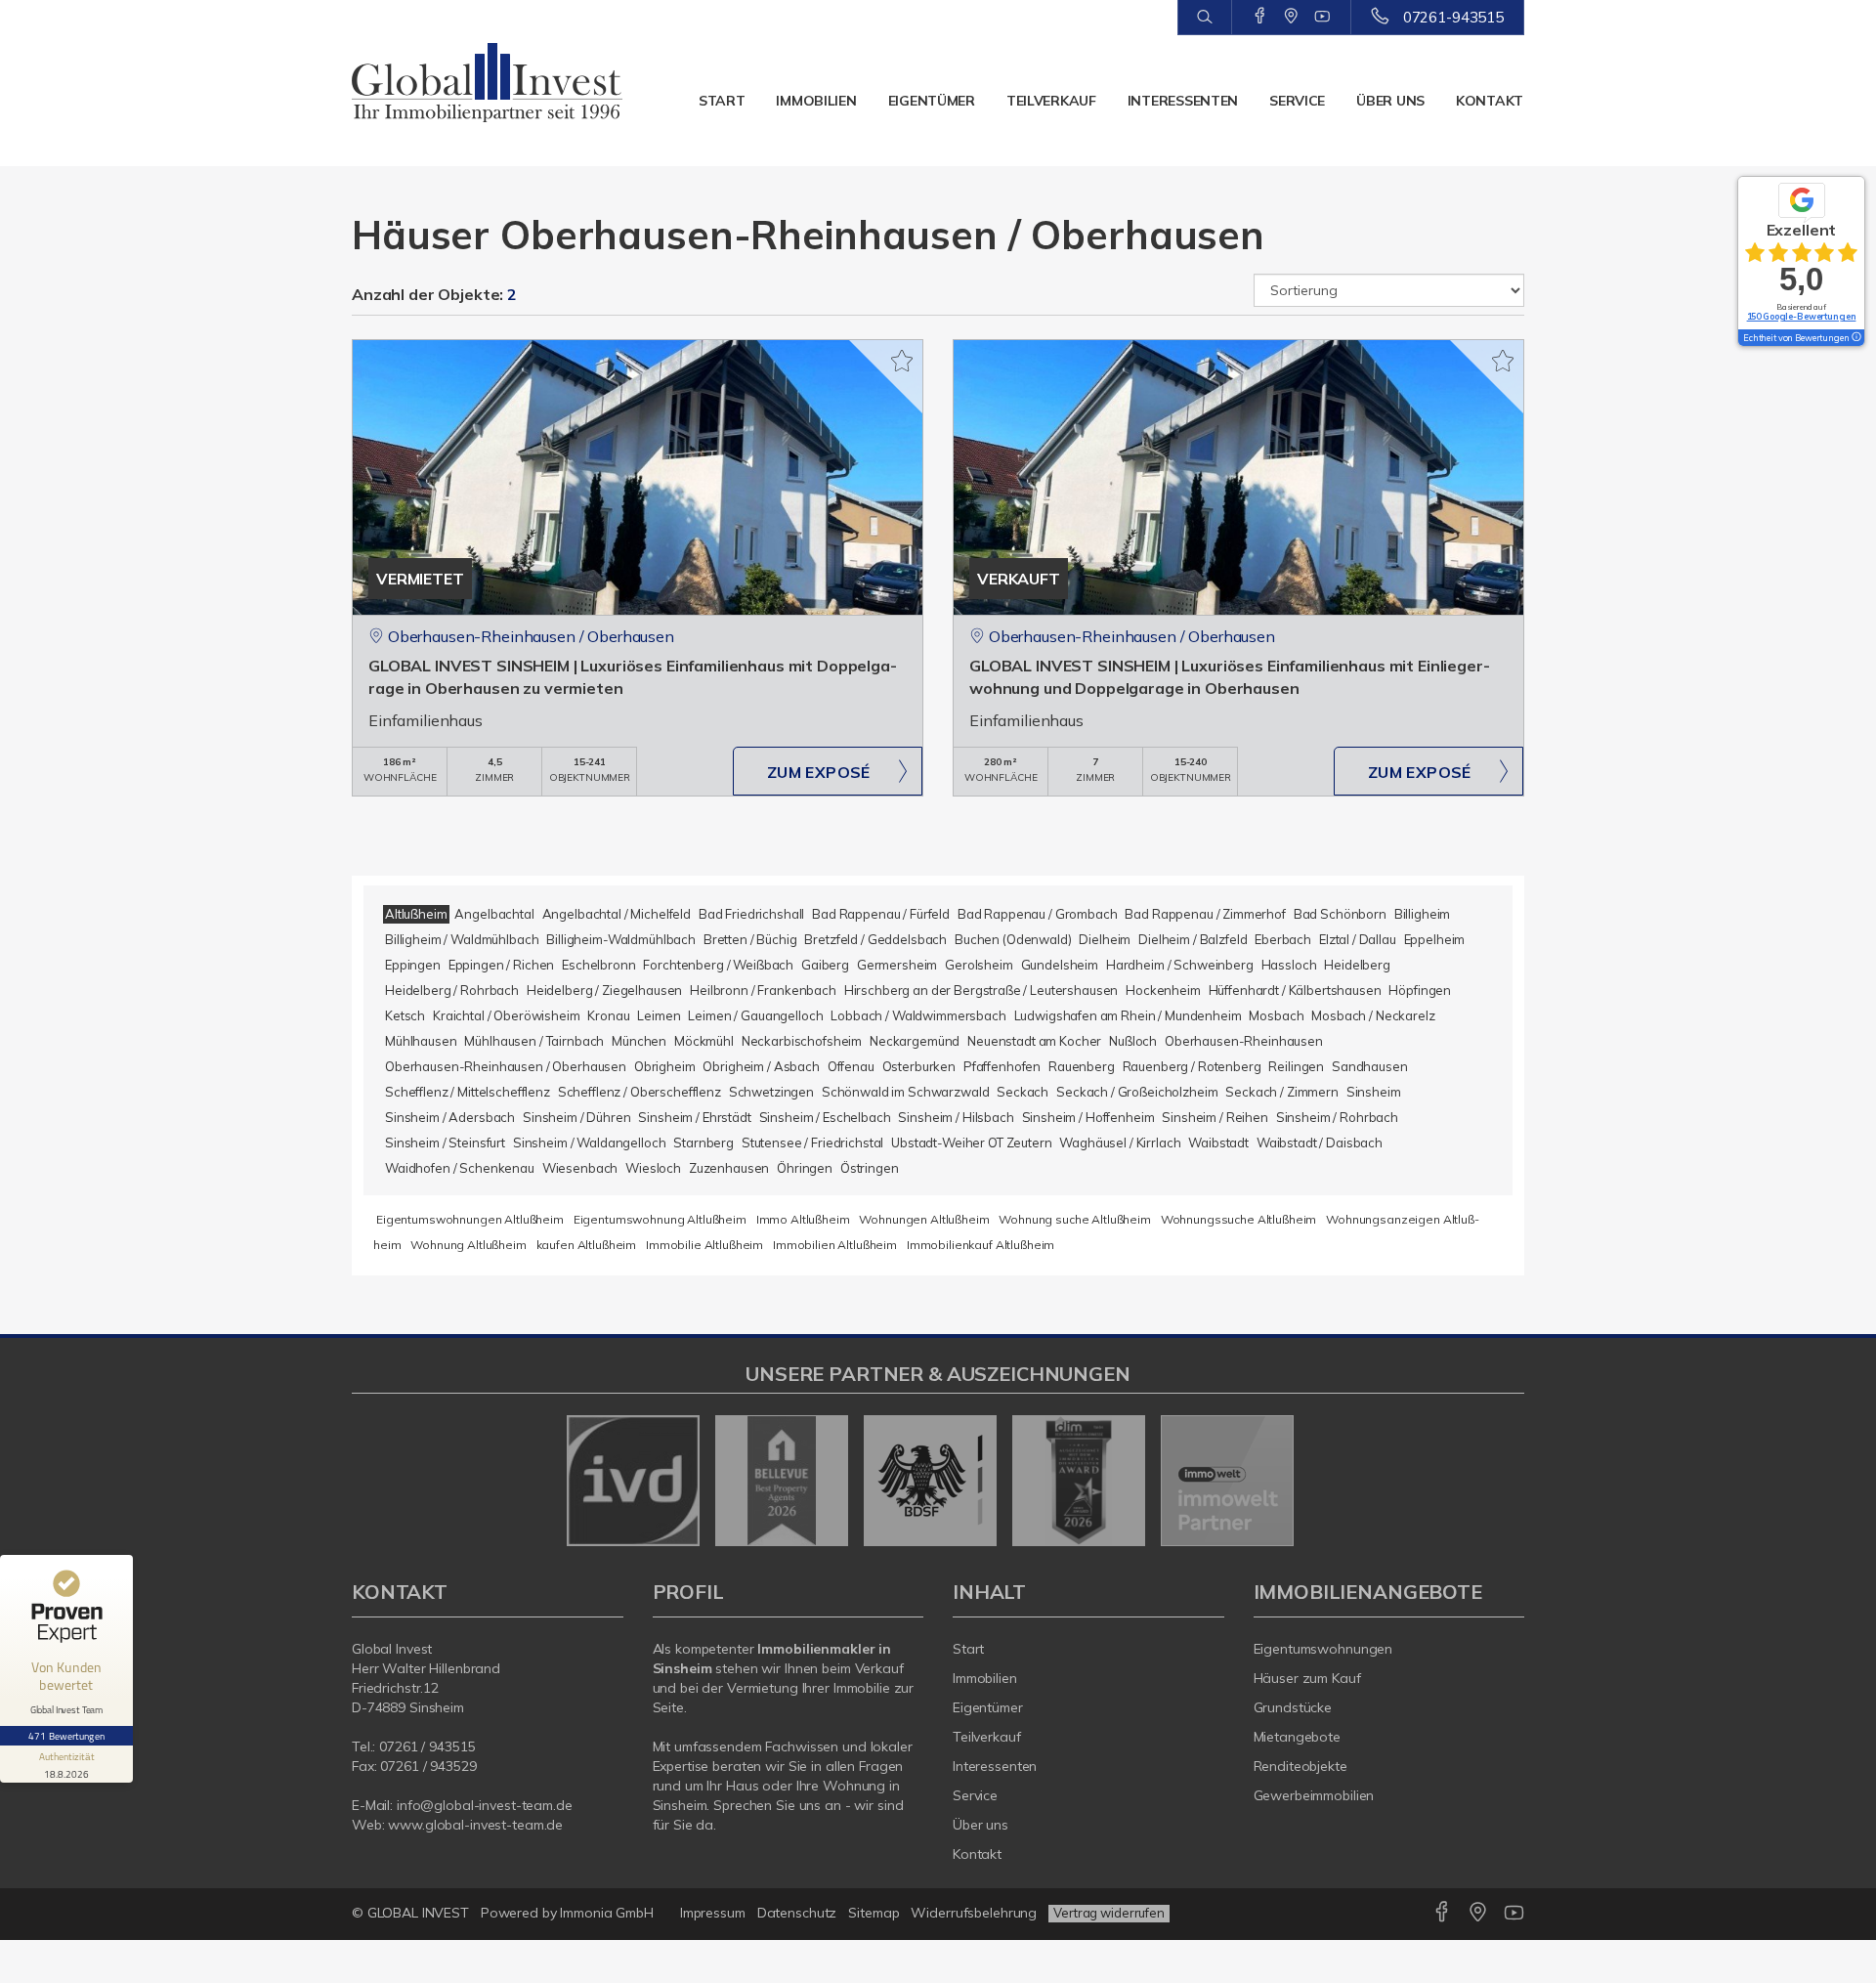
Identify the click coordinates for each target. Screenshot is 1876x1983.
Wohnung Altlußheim (468, 1245)
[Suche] (1204, 18)
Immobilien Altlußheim (835, 1245)
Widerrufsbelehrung (974, 1913)
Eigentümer (932, 101)
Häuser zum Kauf (1307, 1678)
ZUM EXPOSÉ (819, 772)
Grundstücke (1293, 1707)
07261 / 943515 (427, 1746)
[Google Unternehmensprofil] (1291, 17)
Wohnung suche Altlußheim (1075, 1219)
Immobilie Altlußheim (704, 1245)
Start (722, 101)
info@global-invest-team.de (485, 1805)
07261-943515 (1453, 17)
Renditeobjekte (1300, 1766)
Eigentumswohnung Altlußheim (660, 1219)
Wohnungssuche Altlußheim (1239, 1219)
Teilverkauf (1051, 101)
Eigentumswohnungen (1323, 1649)
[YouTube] (1322, 17)
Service (1297, 101)
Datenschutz (797, 1913)
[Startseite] (488, 83)
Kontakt (1490, 101)
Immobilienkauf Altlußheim (981, 1245)
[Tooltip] (1855, 338)
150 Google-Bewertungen (1802, 316)
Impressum (713, 1913)
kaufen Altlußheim (587, 1245)
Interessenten (1183, 101)
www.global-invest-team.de (475, 1825)
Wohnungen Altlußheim (924, 1219)
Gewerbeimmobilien (1314, 1795)
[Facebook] (1260, 17)
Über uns (1390, 101)
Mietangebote (1298, 1737)
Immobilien (816, 101)
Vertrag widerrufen (1109, 1913)
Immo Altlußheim (803, 1219)
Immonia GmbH (607, 1913)
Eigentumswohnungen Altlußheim (470, 1219)
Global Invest (392, 1649)
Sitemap (874, 1913)
